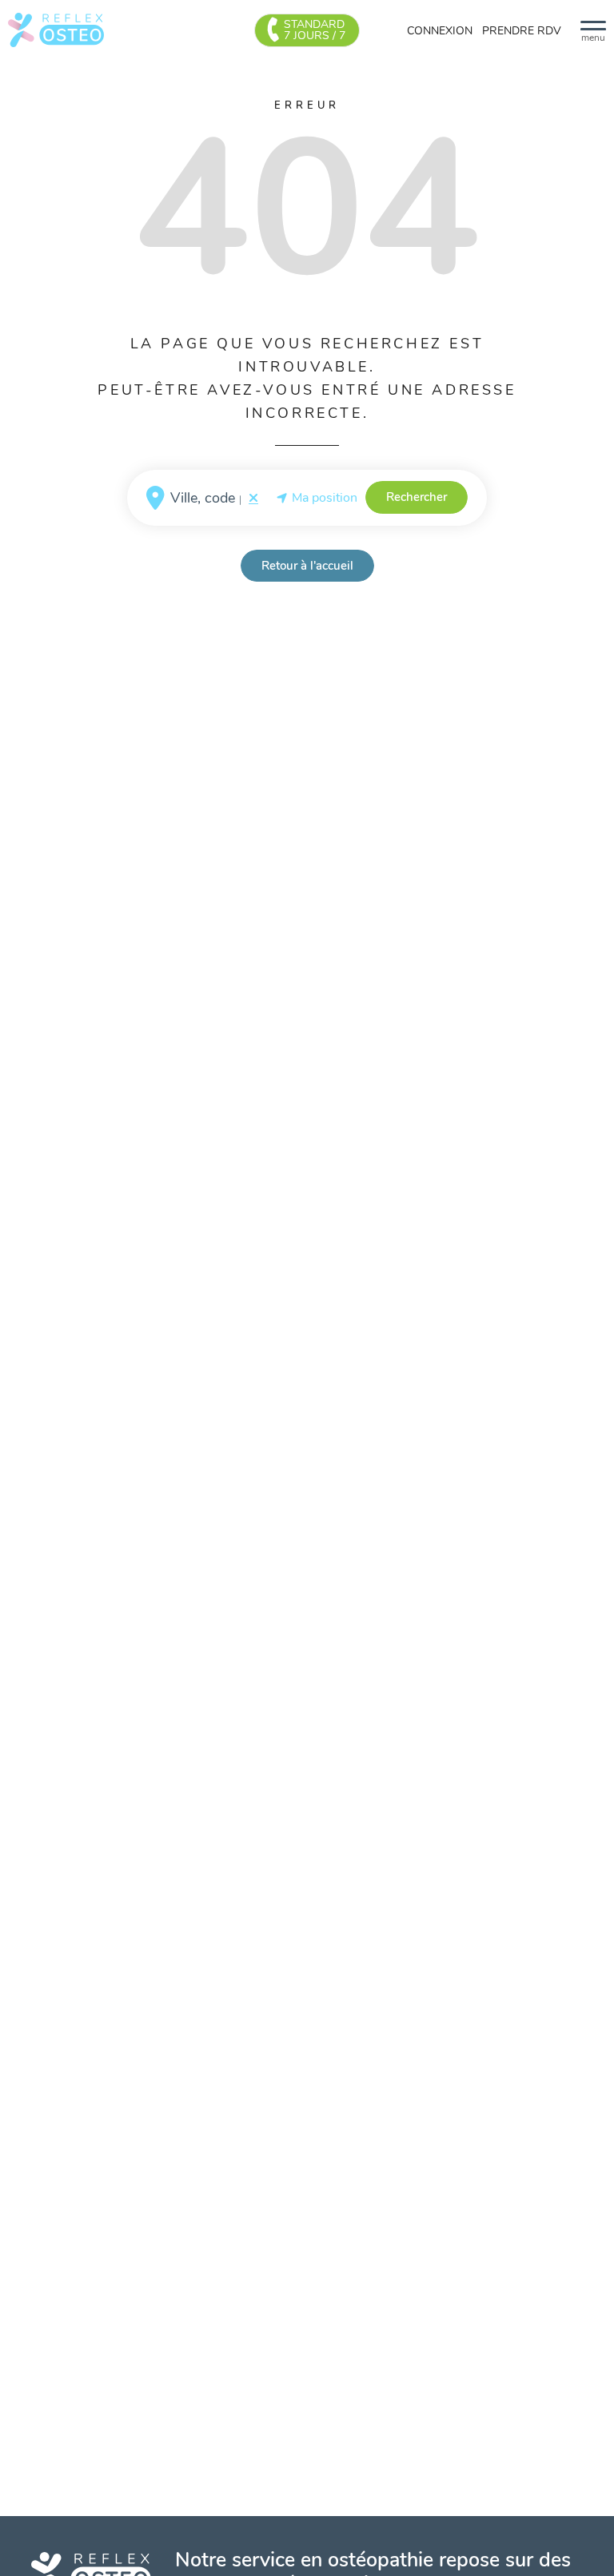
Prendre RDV (522, 31)
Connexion (440, 31)
